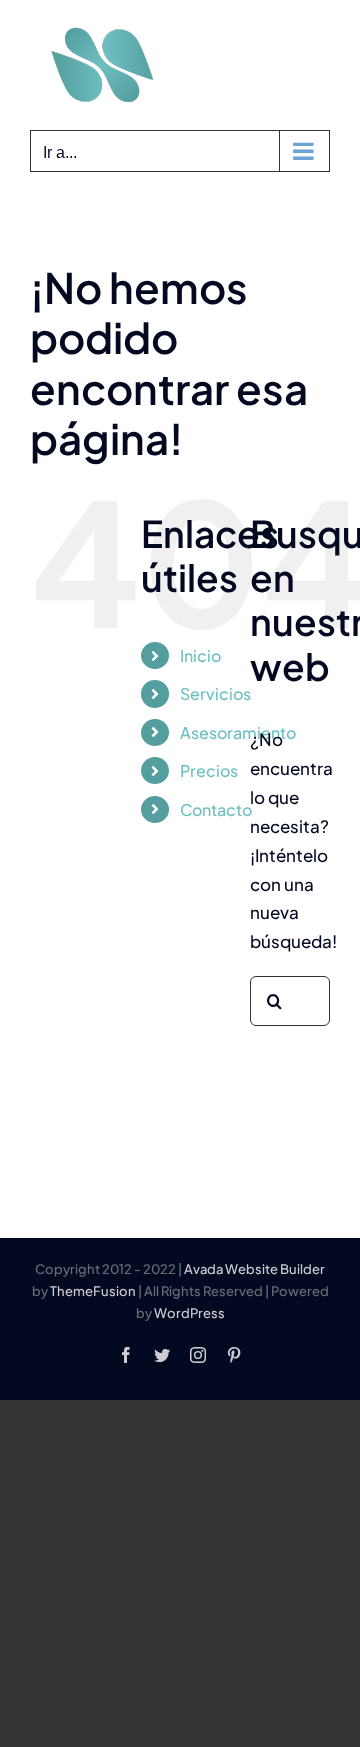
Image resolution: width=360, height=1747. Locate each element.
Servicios (215, 693)
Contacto (216, 809)
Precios (209, 770)
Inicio (200, 655)
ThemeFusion (93, 1291)
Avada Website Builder (254, 1269)
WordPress (189, 1313)
